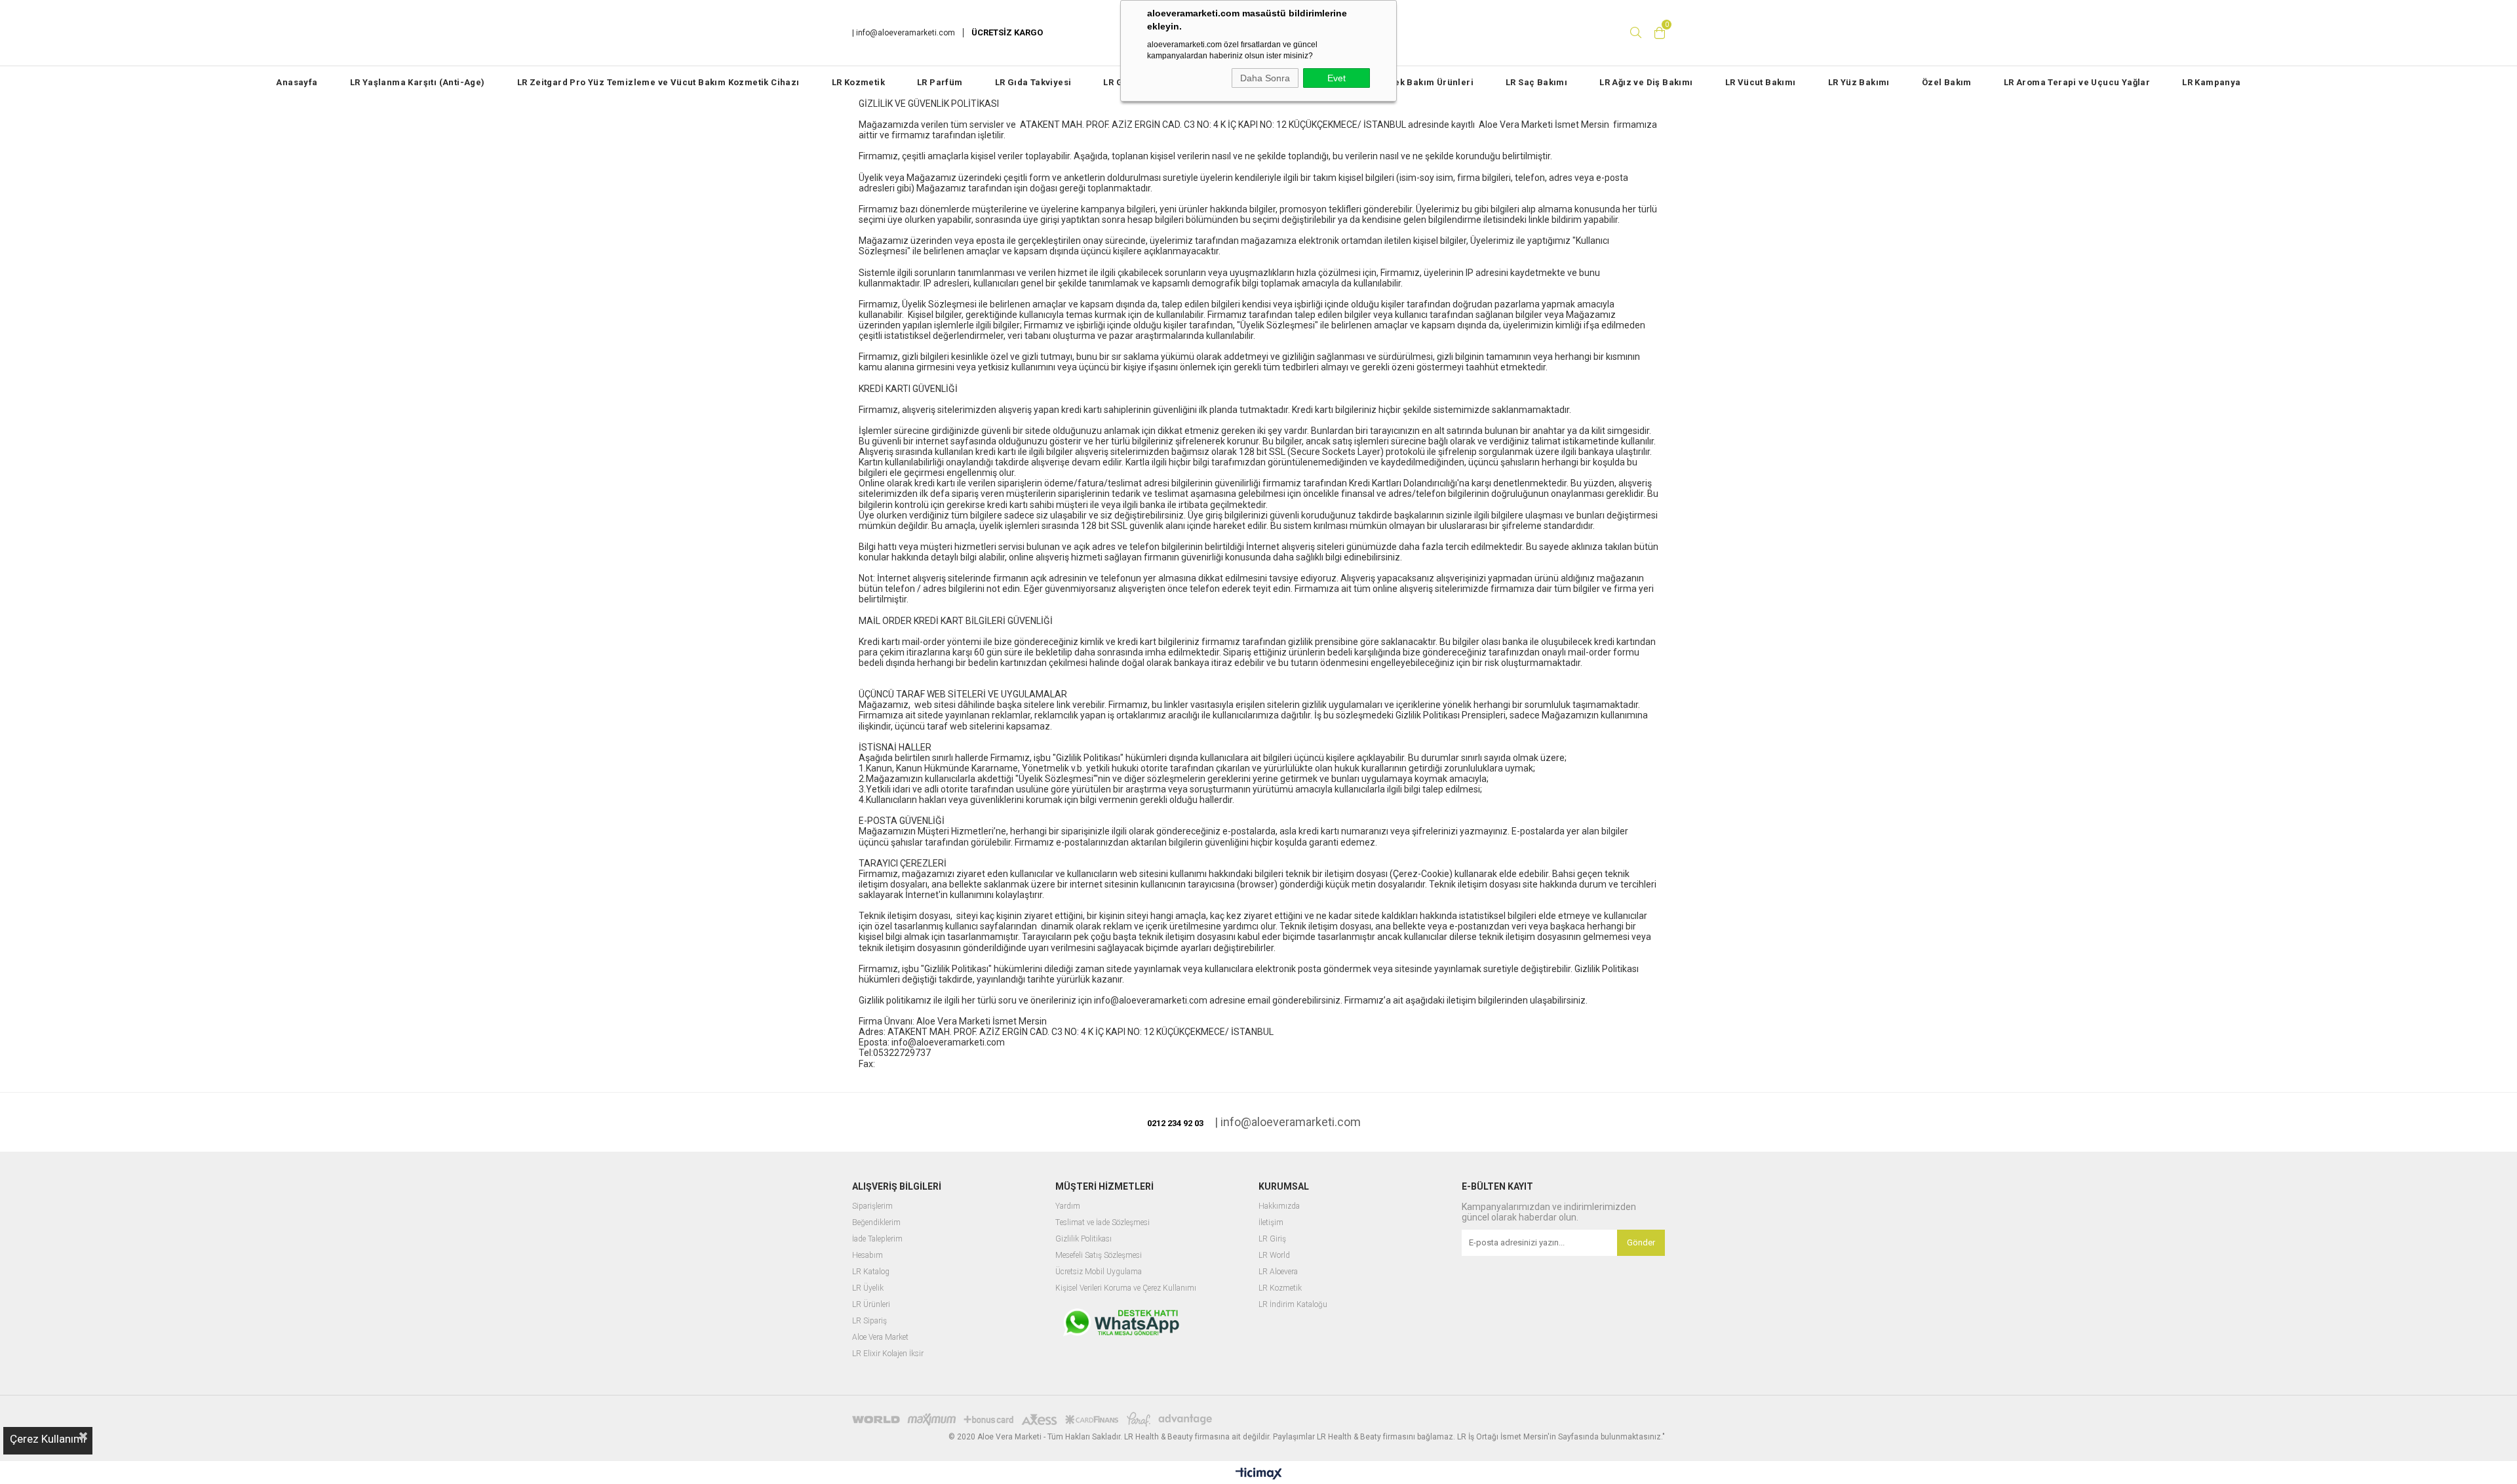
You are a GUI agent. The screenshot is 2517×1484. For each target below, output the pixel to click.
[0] (1660, 33)
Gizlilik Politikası (1083, 1239)
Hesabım (868, 1256)
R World (1276, 1256)
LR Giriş (1272, 1239)
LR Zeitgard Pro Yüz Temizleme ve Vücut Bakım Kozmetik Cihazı (658, 82)
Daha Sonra (1265, 78)
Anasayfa (297, 82)
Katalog (876, 1272)
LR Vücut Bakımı (1761, 82)
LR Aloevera (1278, 1272)
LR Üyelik (868, 1288)
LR (858, 1272)
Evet (1337, 78)
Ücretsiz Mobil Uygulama (1099, 1272)
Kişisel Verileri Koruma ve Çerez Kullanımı (1126, 1288)
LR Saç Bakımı (1536, 82)
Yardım (1068, 1206)
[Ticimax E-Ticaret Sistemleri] (1259, 1474)
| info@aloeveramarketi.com (904, 33)
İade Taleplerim (877, 1239)
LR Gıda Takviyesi (1033, 82)
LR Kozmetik (858, 82)
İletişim (1271, 1223)
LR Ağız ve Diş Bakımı (1646, 82)
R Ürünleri (873, 1305)
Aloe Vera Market (880, 1338)
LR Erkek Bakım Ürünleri (1421, 82)
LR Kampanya (2211, 82)
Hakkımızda (1279, 1206)
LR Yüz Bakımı (1859, 82)
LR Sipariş (869, 1321)
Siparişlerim (872, 1206)
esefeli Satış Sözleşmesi (1102, 1256)
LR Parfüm (940, 82)
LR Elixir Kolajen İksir (888, 1354)
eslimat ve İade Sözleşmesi (1105, 1223)
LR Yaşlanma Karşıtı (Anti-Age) (418, 82)
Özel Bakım (1947, 82)
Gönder (1641, 1242)
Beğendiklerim (876, 1223)
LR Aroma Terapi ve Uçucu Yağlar (2077, 82)
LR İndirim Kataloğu (1293, 1305)
